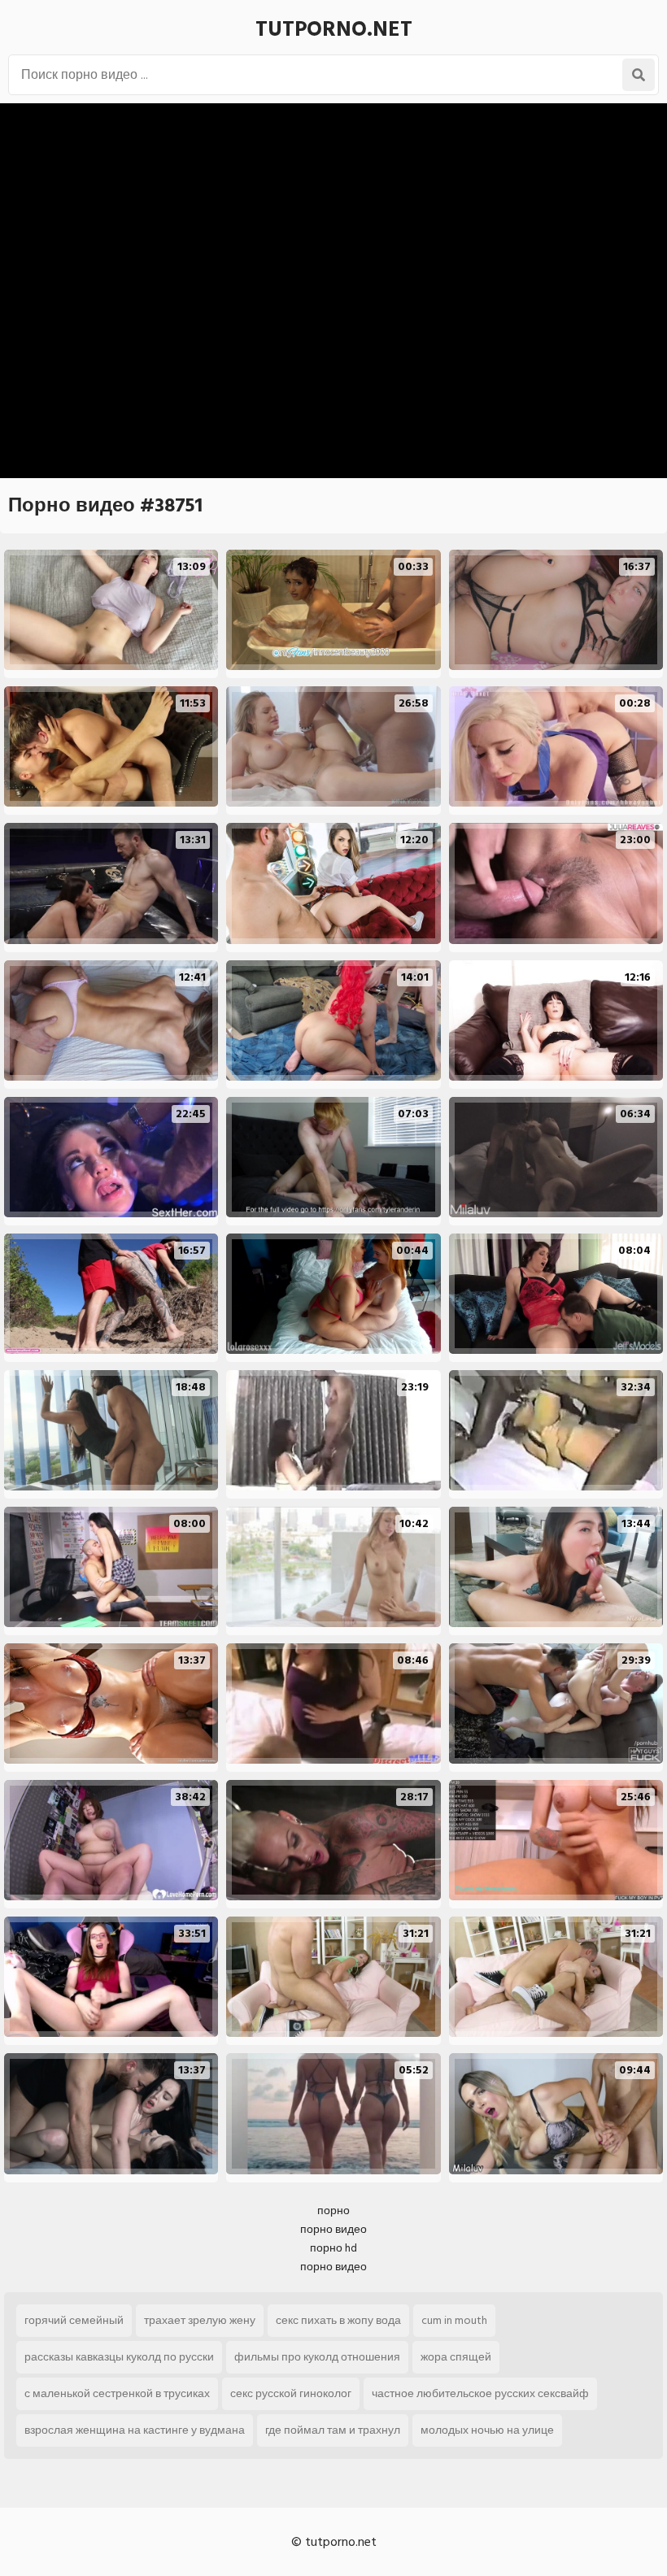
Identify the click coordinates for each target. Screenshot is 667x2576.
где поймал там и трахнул (333, 2430)
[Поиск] (639, 75)
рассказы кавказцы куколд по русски (119, 2357)
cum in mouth (454, 2320)
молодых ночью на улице (487, 2430)
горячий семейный (74, 2320)
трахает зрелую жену (200, 2320)
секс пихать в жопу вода (338, 2320)
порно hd (333, 2248)
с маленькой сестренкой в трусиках (117, 2393)
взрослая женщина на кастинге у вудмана (135, 2430)
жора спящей (456, 2357)
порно (333, 2210)
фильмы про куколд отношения (317, 2357)
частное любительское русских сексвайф (480, 2393)
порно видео (333, 2229)
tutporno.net (334, 29)
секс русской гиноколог (291, 2393)
